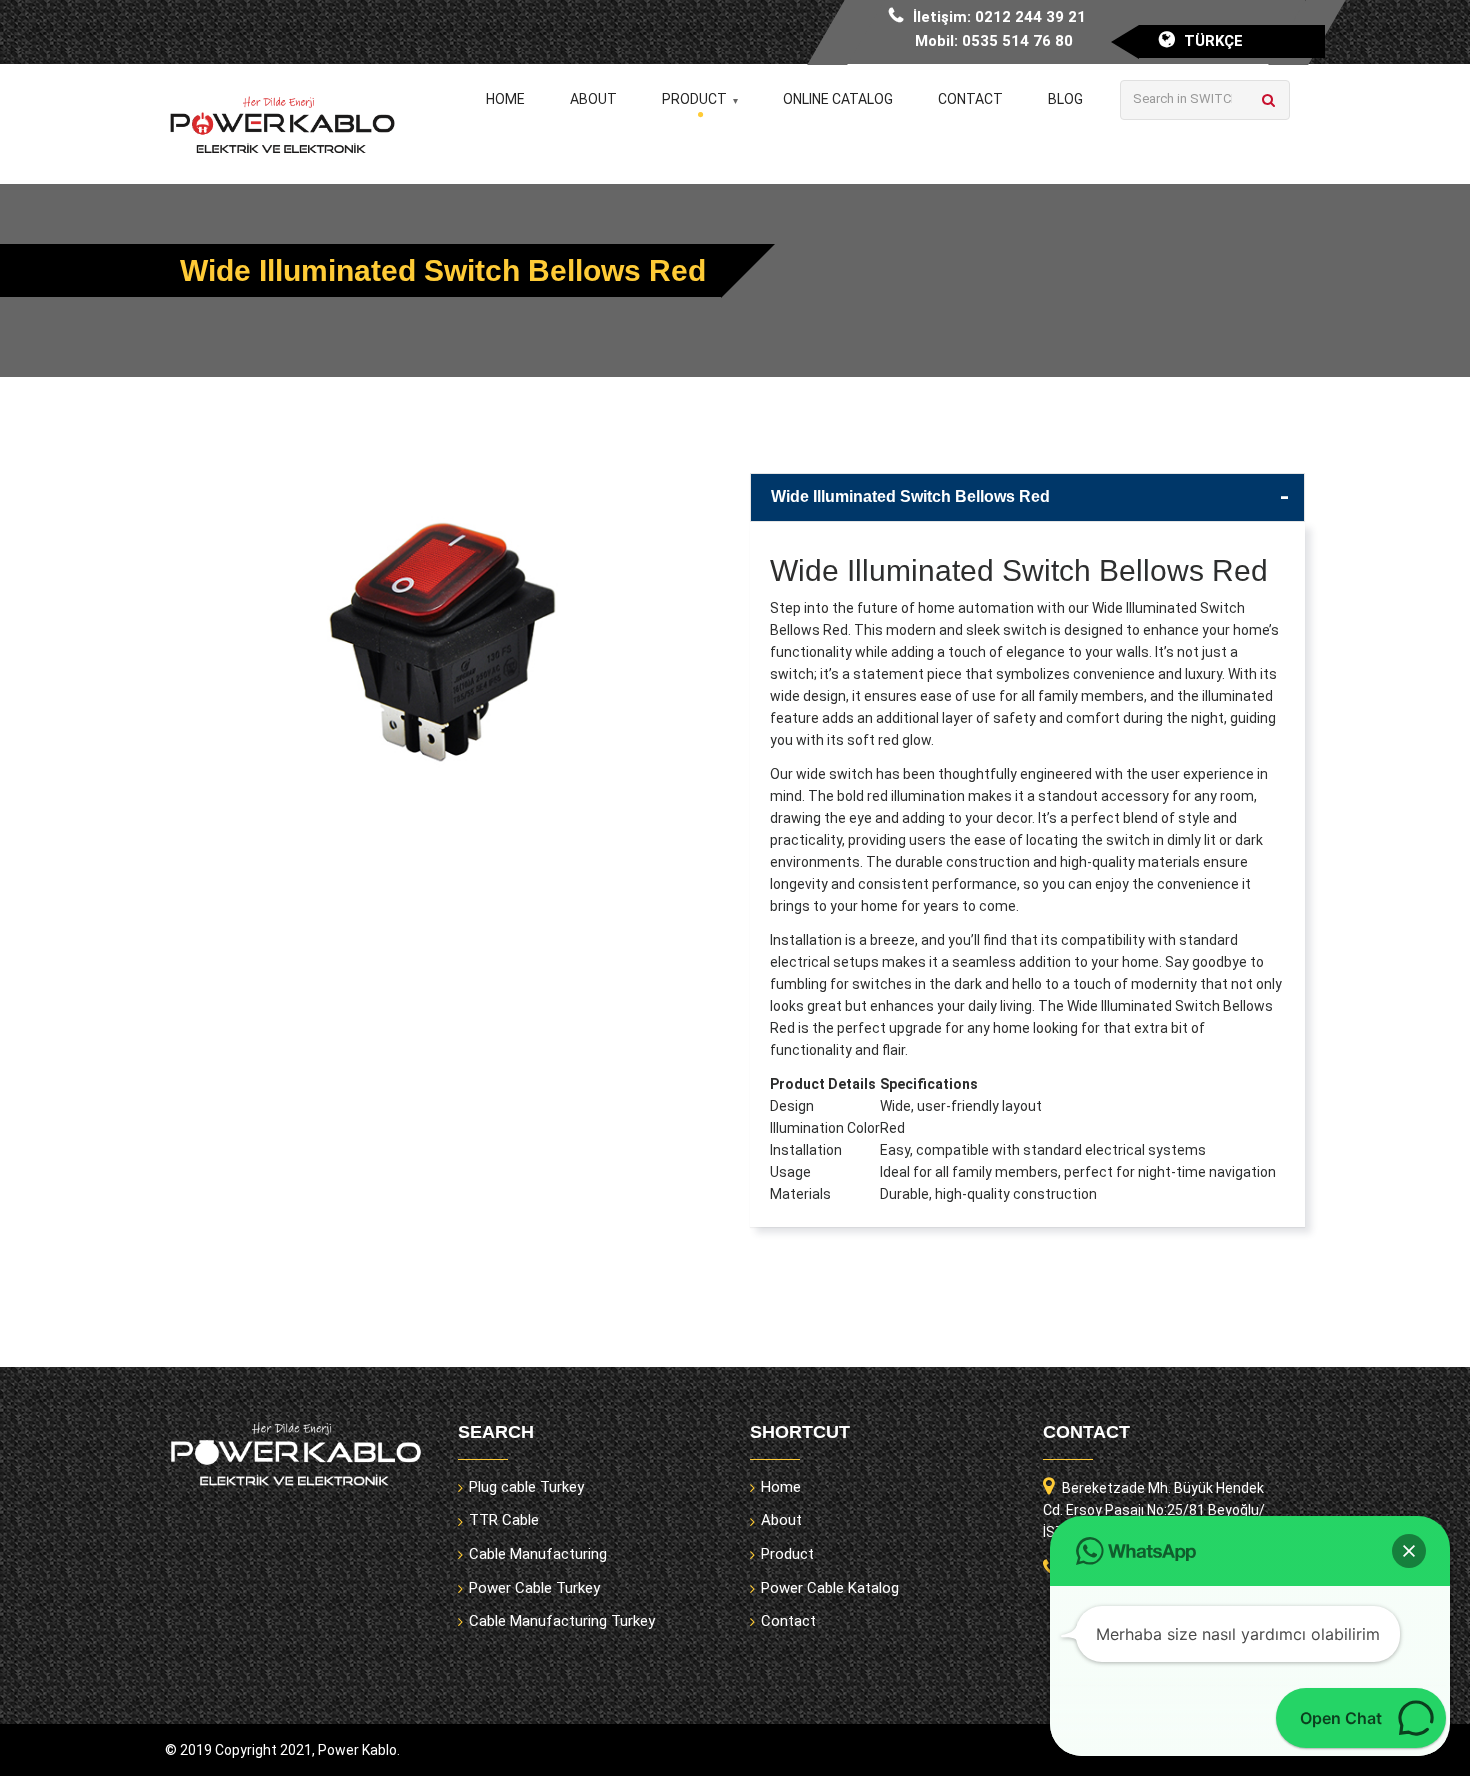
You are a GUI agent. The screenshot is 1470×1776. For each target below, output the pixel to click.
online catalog (838, 99)
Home (505, 99)
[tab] (1027, 497)
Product (694, 99)
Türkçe (1213, 41)
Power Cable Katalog (830, 1588)
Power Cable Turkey (534, 1588)
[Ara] (1268, 100)
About (593, 99)
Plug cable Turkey (526, 1487)
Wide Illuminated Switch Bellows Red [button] (910, 496)
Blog (1065, 99)
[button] (1409, 1551)
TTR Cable (504, 1520)
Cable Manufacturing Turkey (562, 1621)
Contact (970, 99)
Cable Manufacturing (538, 1554)
